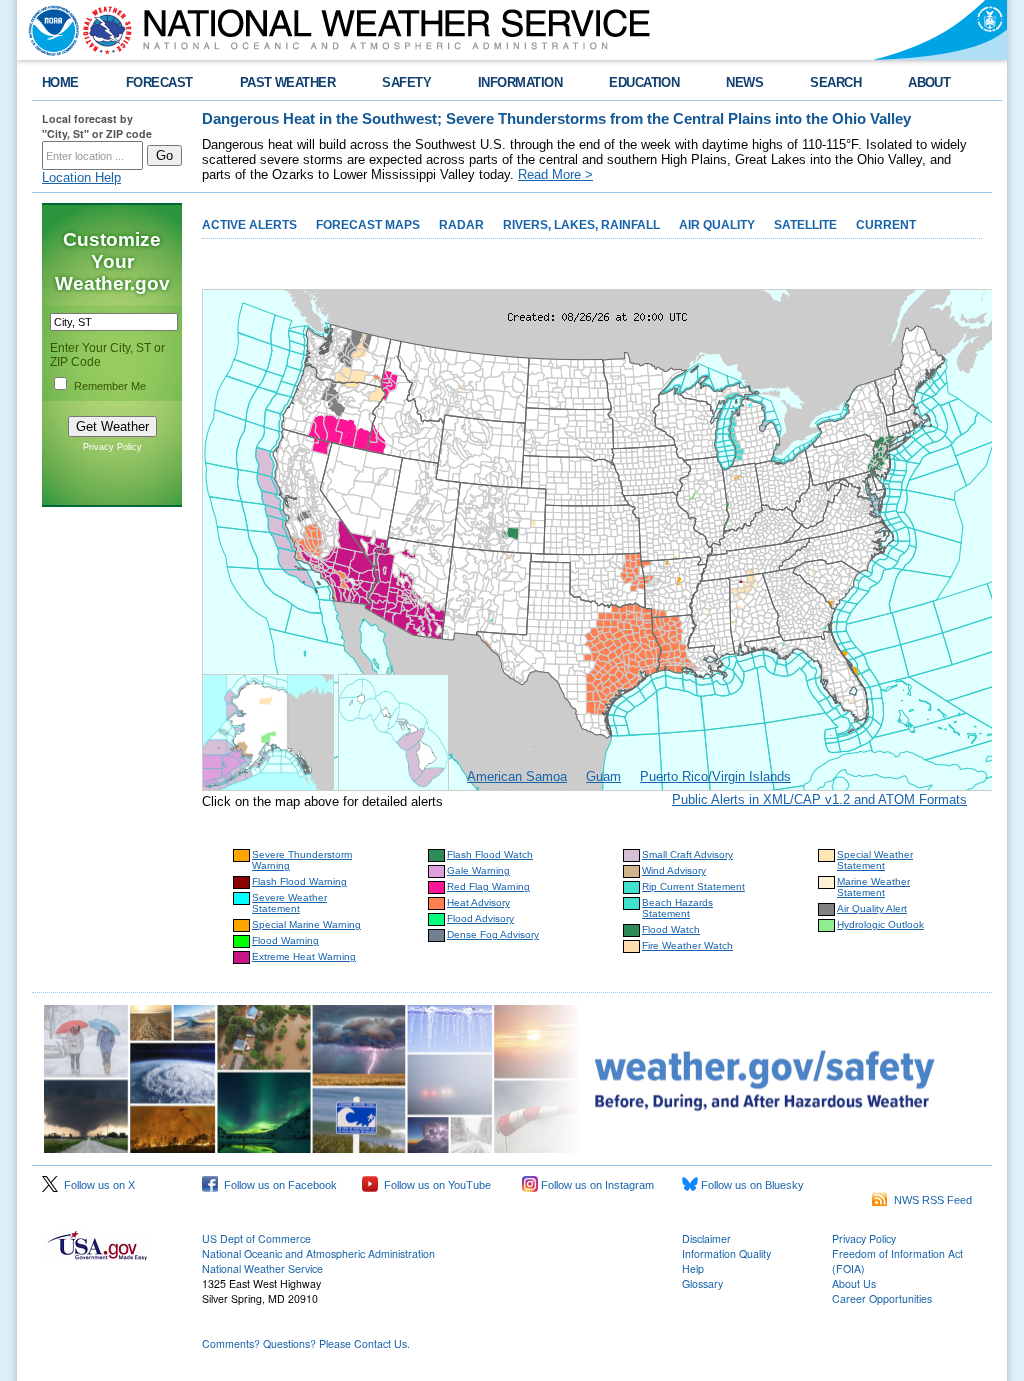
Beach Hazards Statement (677, 908)
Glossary (702, 1283)
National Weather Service (262, 1268)
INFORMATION (520, 82)
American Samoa (517, 776)
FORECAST (159, 82)
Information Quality (726, 1253)
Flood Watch (671, 929)
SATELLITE (805, 225)
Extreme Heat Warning (304, 956)
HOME (60, 82)
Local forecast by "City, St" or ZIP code (97, 126)
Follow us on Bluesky (751, 1185)
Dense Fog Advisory (493, 934)
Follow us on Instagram (596, 1185)
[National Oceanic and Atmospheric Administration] (49, 30)
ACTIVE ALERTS (249, 225)
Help (693, 1268)
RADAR (461, 225)
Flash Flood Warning (299, 881)
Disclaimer (706, 1238)
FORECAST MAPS (368, 225)
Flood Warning (285, 940)
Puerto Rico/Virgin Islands (715, 776)
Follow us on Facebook (277, 1185)
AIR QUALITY (717, 225)
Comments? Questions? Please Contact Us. (306, 1343)
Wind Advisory (674, 870)
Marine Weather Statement (873, 887)
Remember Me (110, 386)
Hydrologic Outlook (880, 924)
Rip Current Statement (693, 886)
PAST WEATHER (288, 82)
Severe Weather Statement (289, 903)
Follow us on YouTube (434, 1185)
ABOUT (929, 82)
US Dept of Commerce (256, 1238)
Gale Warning (478, 870)
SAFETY (406, 82)
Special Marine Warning (306, 924)
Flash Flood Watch (490, 854)
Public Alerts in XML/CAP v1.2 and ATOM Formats (819, 799)
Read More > (555, 174)
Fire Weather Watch (687, 945)
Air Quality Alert (872, 908)
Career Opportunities (882, 1298)
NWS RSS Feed (930, 1200)
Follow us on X (96, 1185)
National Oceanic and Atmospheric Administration (318, 1253)
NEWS (744, 82)
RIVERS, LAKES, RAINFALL (581, 225)
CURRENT (886, 225)
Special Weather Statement (875, 860)
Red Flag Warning (488, 886)
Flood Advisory (480, 918)
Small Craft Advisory (687, 854)
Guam (603, 776)
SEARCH (835, 82)
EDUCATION (644, 82)
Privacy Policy (112, 447)
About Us (854, 1283)
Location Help (81, 177)
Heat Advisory (478, 902)
